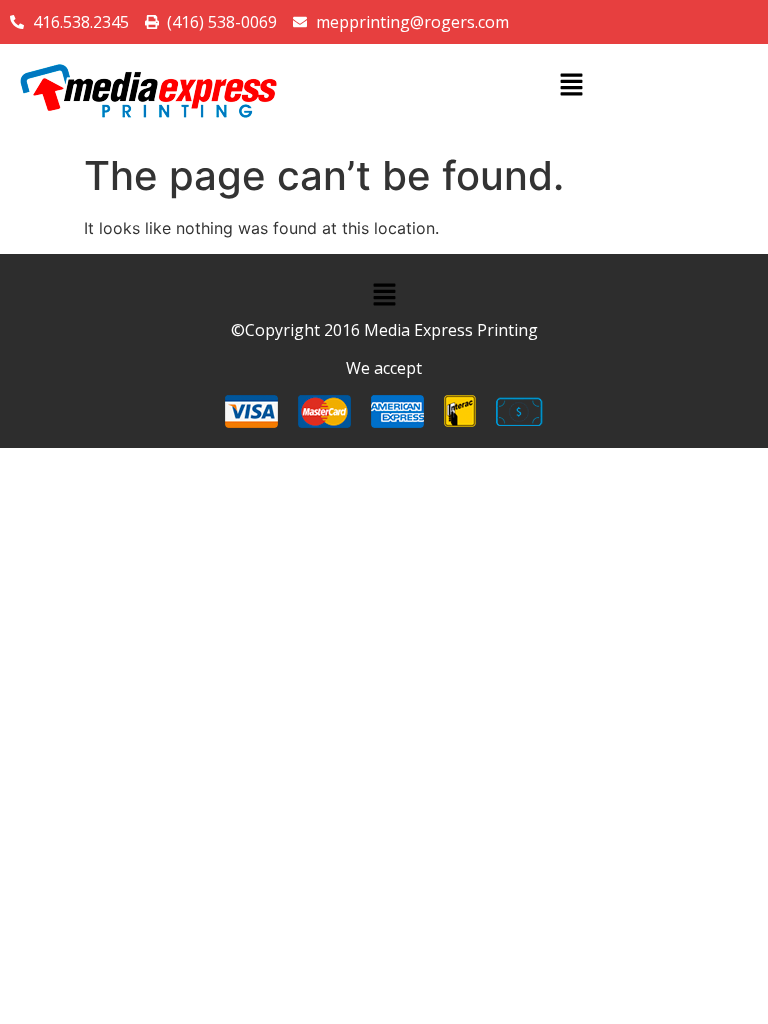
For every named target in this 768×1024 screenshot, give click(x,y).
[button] (571, 85)
